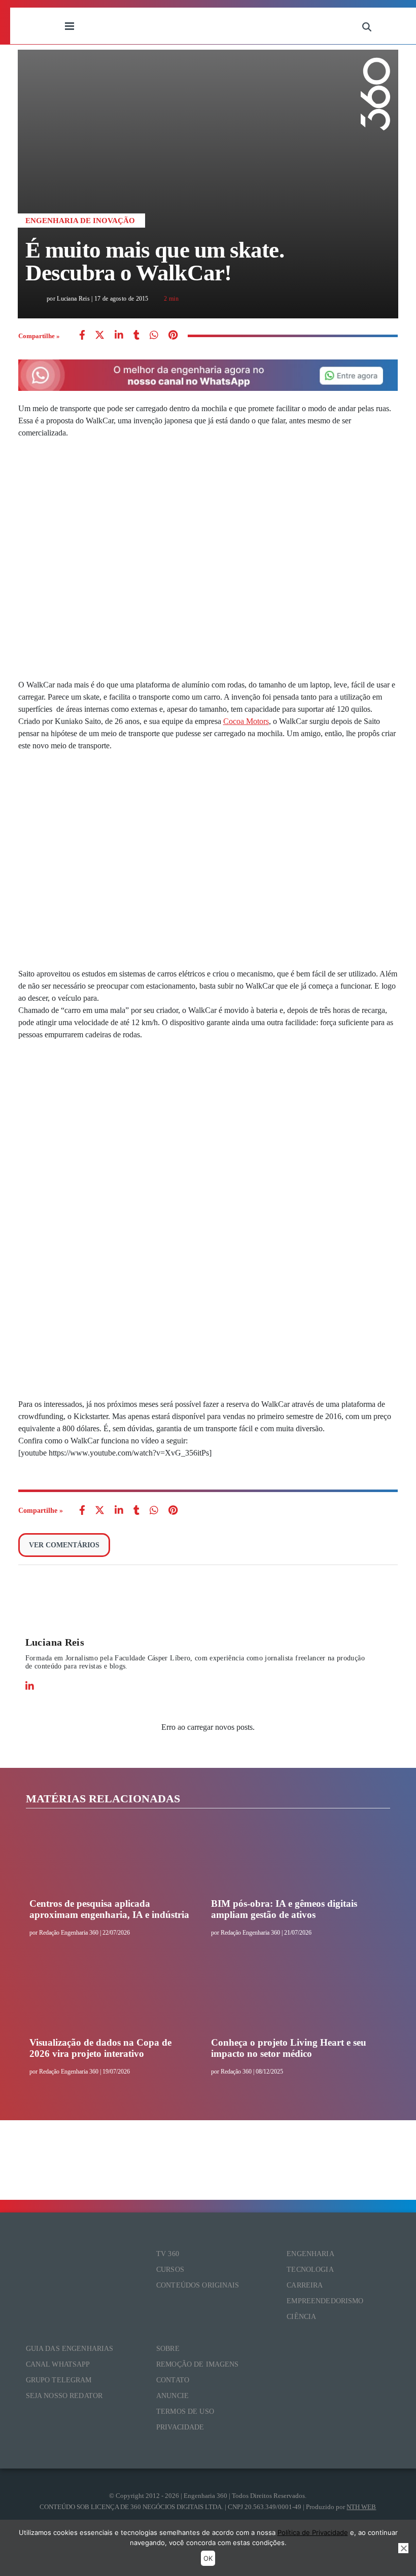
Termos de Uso (185, 2411)
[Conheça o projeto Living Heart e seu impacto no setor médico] (291, 1999)
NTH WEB (361, 2507)
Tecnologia (310, 2270)
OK (208, 2558)
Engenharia (310, 2254)
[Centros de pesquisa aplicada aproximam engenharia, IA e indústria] (109, 1860)
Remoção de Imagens (198, 2364)
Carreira (305, 2285)
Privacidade (180, 2427)
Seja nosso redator (64, 2396)
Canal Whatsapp (58, 2364)
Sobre (168, 2349)
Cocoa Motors (246, 721)
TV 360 (168, 2254)
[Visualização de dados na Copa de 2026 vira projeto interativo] (109, 1999)
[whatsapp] (119, 336)
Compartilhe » (39, 336)
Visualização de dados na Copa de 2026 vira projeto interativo (100, 2048)
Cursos (170, 2270)
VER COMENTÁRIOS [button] (64, 1545)
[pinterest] (173, 336)
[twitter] (100, 336)
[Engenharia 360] (218, 26)
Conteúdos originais (198, 2285)
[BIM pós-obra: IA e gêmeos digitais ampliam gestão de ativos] (291, 1860)
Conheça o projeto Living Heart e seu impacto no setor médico (289, 2048)
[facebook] (82, 336)
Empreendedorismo (325, 2301)
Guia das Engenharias (70, 2349)
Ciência (301, 2317)
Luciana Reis (55, 1642)
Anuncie (172, 2396)
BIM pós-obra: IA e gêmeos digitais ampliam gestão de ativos (284, 1909)
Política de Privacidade (313, 2532)
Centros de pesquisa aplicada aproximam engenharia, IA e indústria (109, 1909)
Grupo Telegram (59, 2380)
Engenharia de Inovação (80, 221)
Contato (173, 2380)
